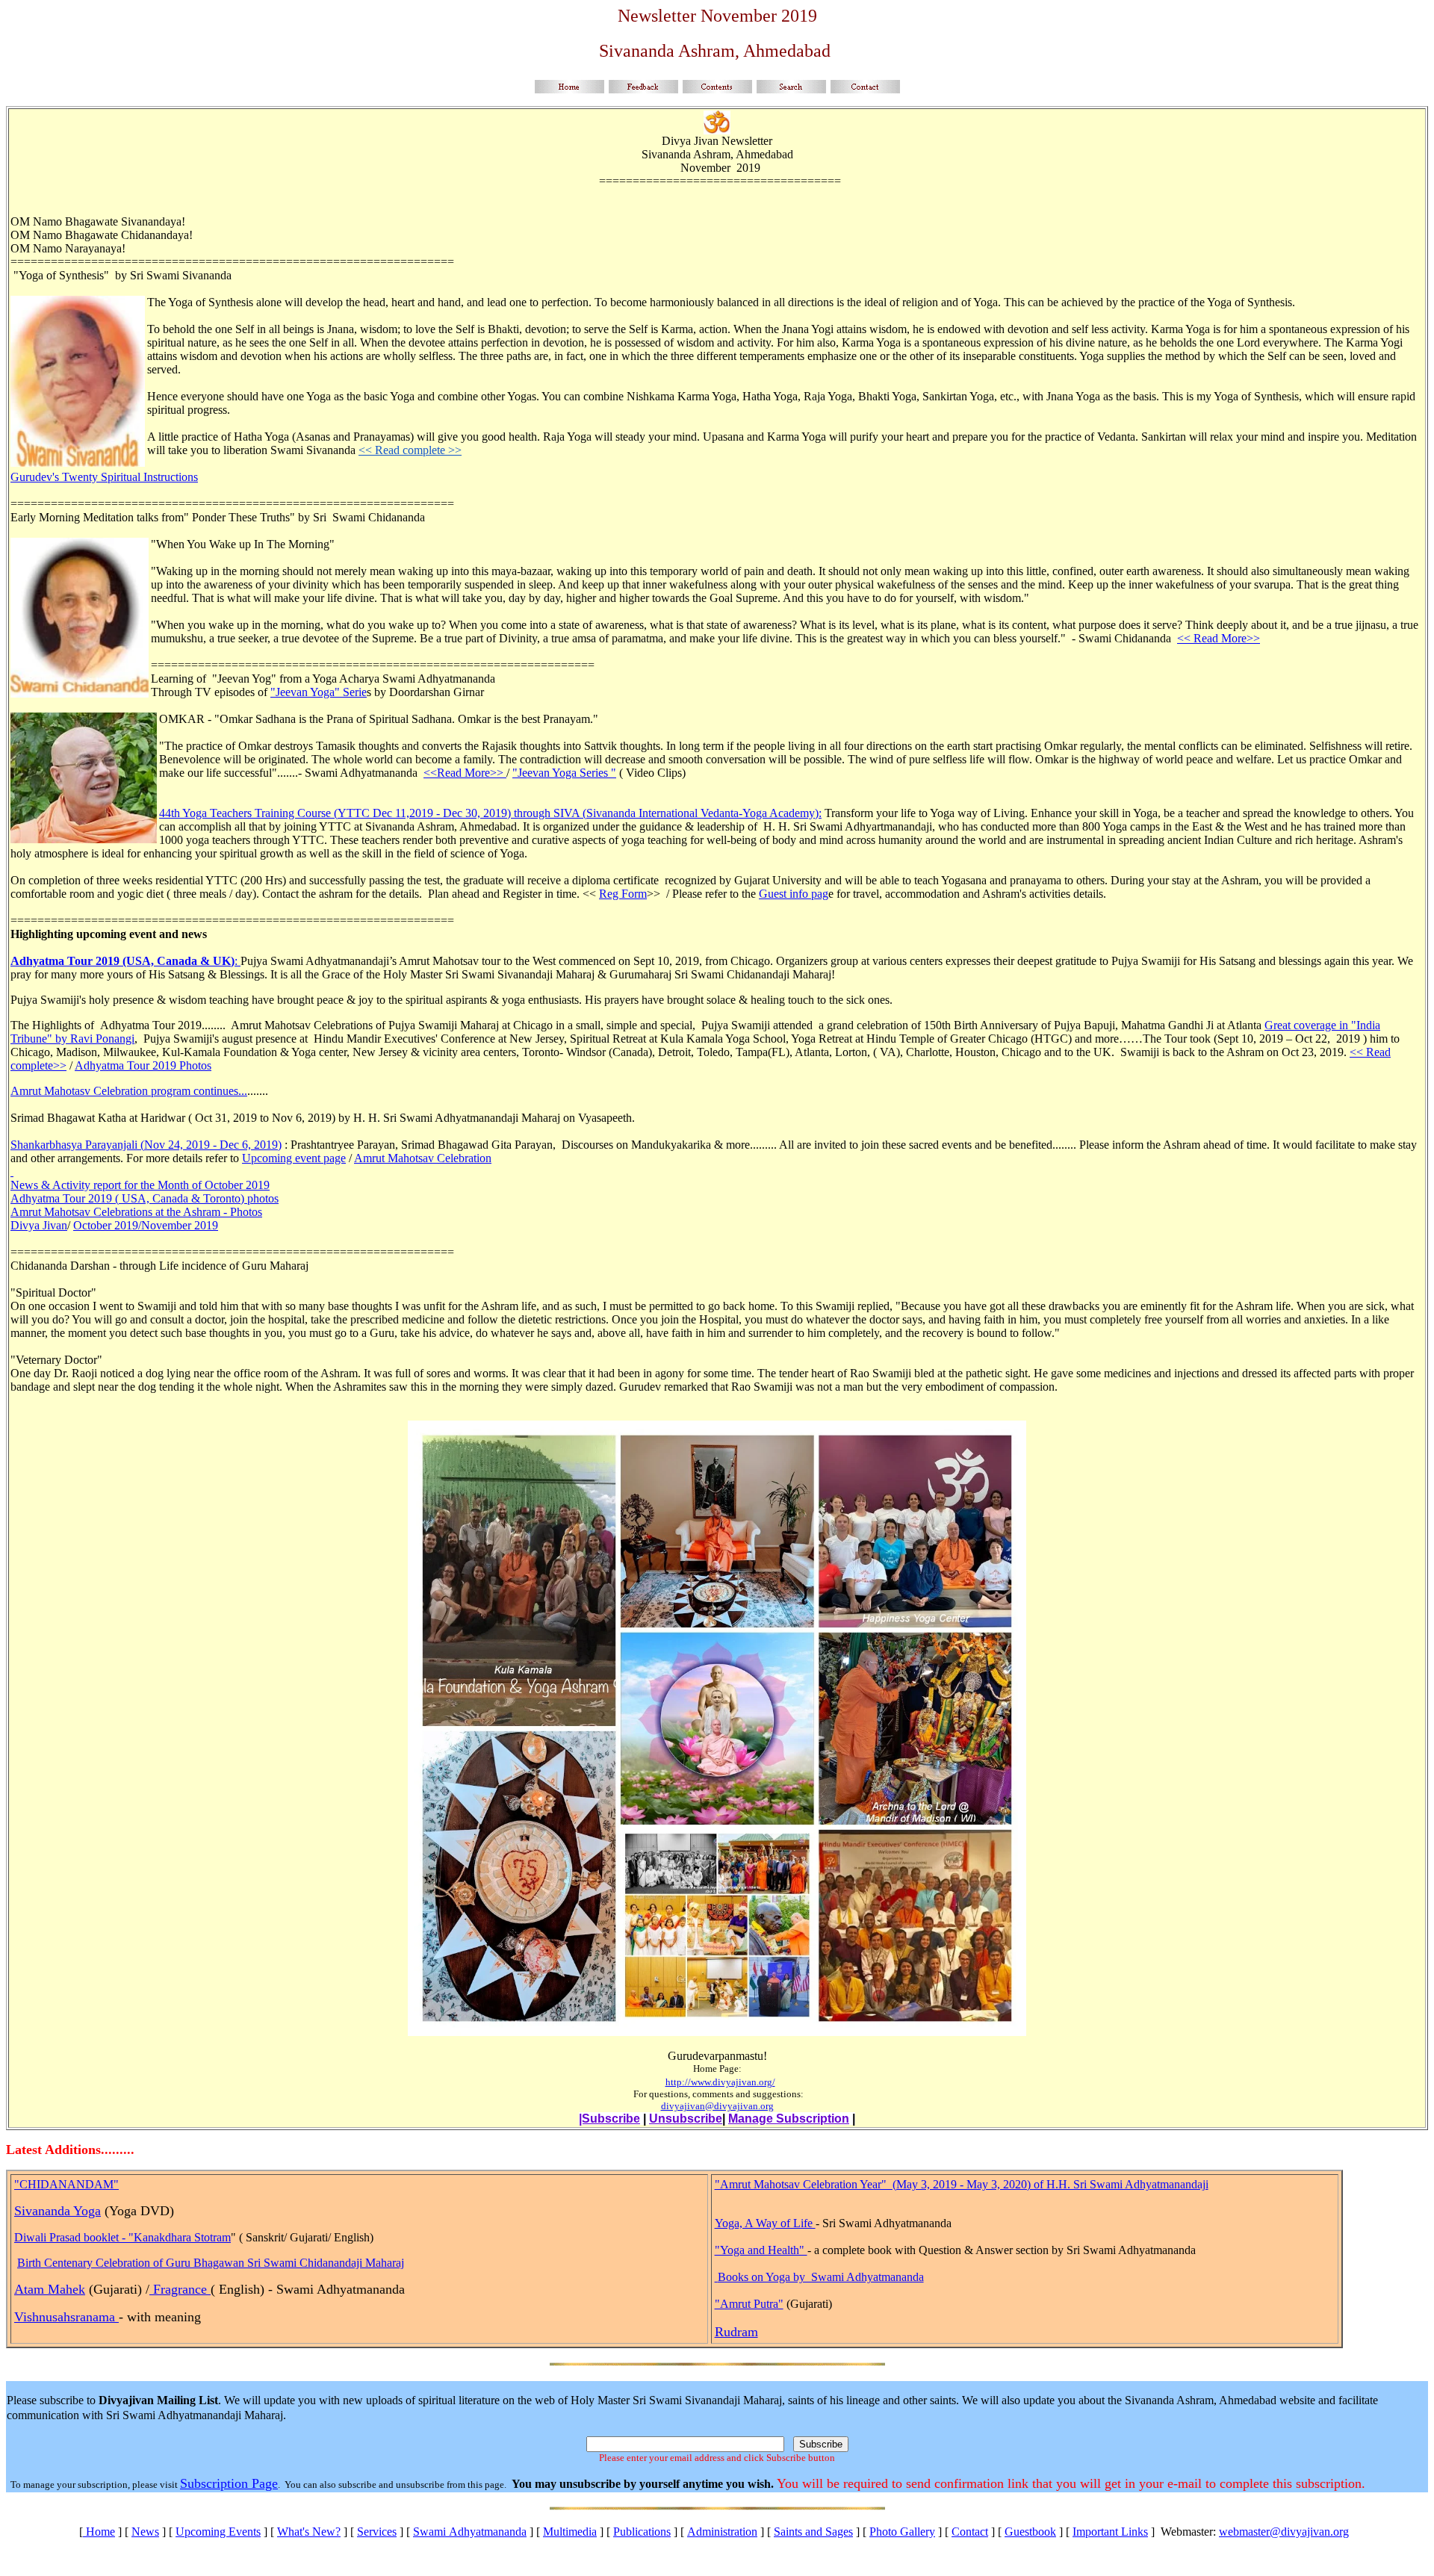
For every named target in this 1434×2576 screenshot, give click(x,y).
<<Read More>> (465, 773)
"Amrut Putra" (749, 2304)
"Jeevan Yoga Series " (564, 773)
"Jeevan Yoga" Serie (319, 692)
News (145, 2532)
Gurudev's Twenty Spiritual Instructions (104, 477)
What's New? (309, 2532)
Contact (970, 2532)
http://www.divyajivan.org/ (720, 2082)
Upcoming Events (218, 2532)
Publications (642, 2532)
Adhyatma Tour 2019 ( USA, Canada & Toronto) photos (145, 1198)
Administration (722, 2532)
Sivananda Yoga (58, 2211)
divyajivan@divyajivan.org (717, 2106)
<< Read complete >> (410, 450)
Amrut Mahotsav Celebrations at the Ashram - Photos (136, 1212)
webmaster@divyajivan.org (1284, 2532)
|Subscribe (609, 2119)
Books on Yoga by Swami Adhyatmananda (821, 2277)
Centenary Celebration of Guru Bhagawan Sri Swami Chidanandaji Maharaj (224, 2263)
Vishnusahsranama (66, 2317)
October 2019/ (107, 1225)
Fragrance (180, 2289)
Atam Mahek (50, 2289)
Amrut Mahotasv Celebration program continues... (129, 1091)
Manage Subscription (789, 2119)
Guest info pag (794, 894)
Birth (31, 2263)
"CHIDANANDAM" (66, 2184)
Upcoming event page (294, 1158)
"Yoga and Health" (761, 2250)
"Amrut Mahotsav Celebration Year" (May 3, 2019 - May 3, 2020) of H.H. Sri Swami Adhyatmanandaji (962, 2184)
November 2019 (180, 1225)
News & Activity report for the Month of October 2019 (140, 1185)
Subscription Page (229, 2483)
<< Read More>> (1219, 638)
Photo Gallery (902, 2532)
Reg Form (623, 894)
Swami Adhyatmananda (470, 2532)
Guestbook (1030, 2532)
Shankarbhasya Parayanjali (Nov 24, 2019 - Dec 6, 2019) (146, 1145)
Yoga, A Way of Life (765, 2223)
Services (377, 2532)
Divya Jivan (39, 1225)
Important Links (1110, 2532)
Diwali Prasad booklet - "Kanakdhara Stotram (122, 2237)
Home (99, 2532)
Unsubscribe (686, 2119)
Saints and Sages (813, 2532)
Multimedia (570, 2532)
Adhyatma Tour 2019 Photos (143, 1065)
